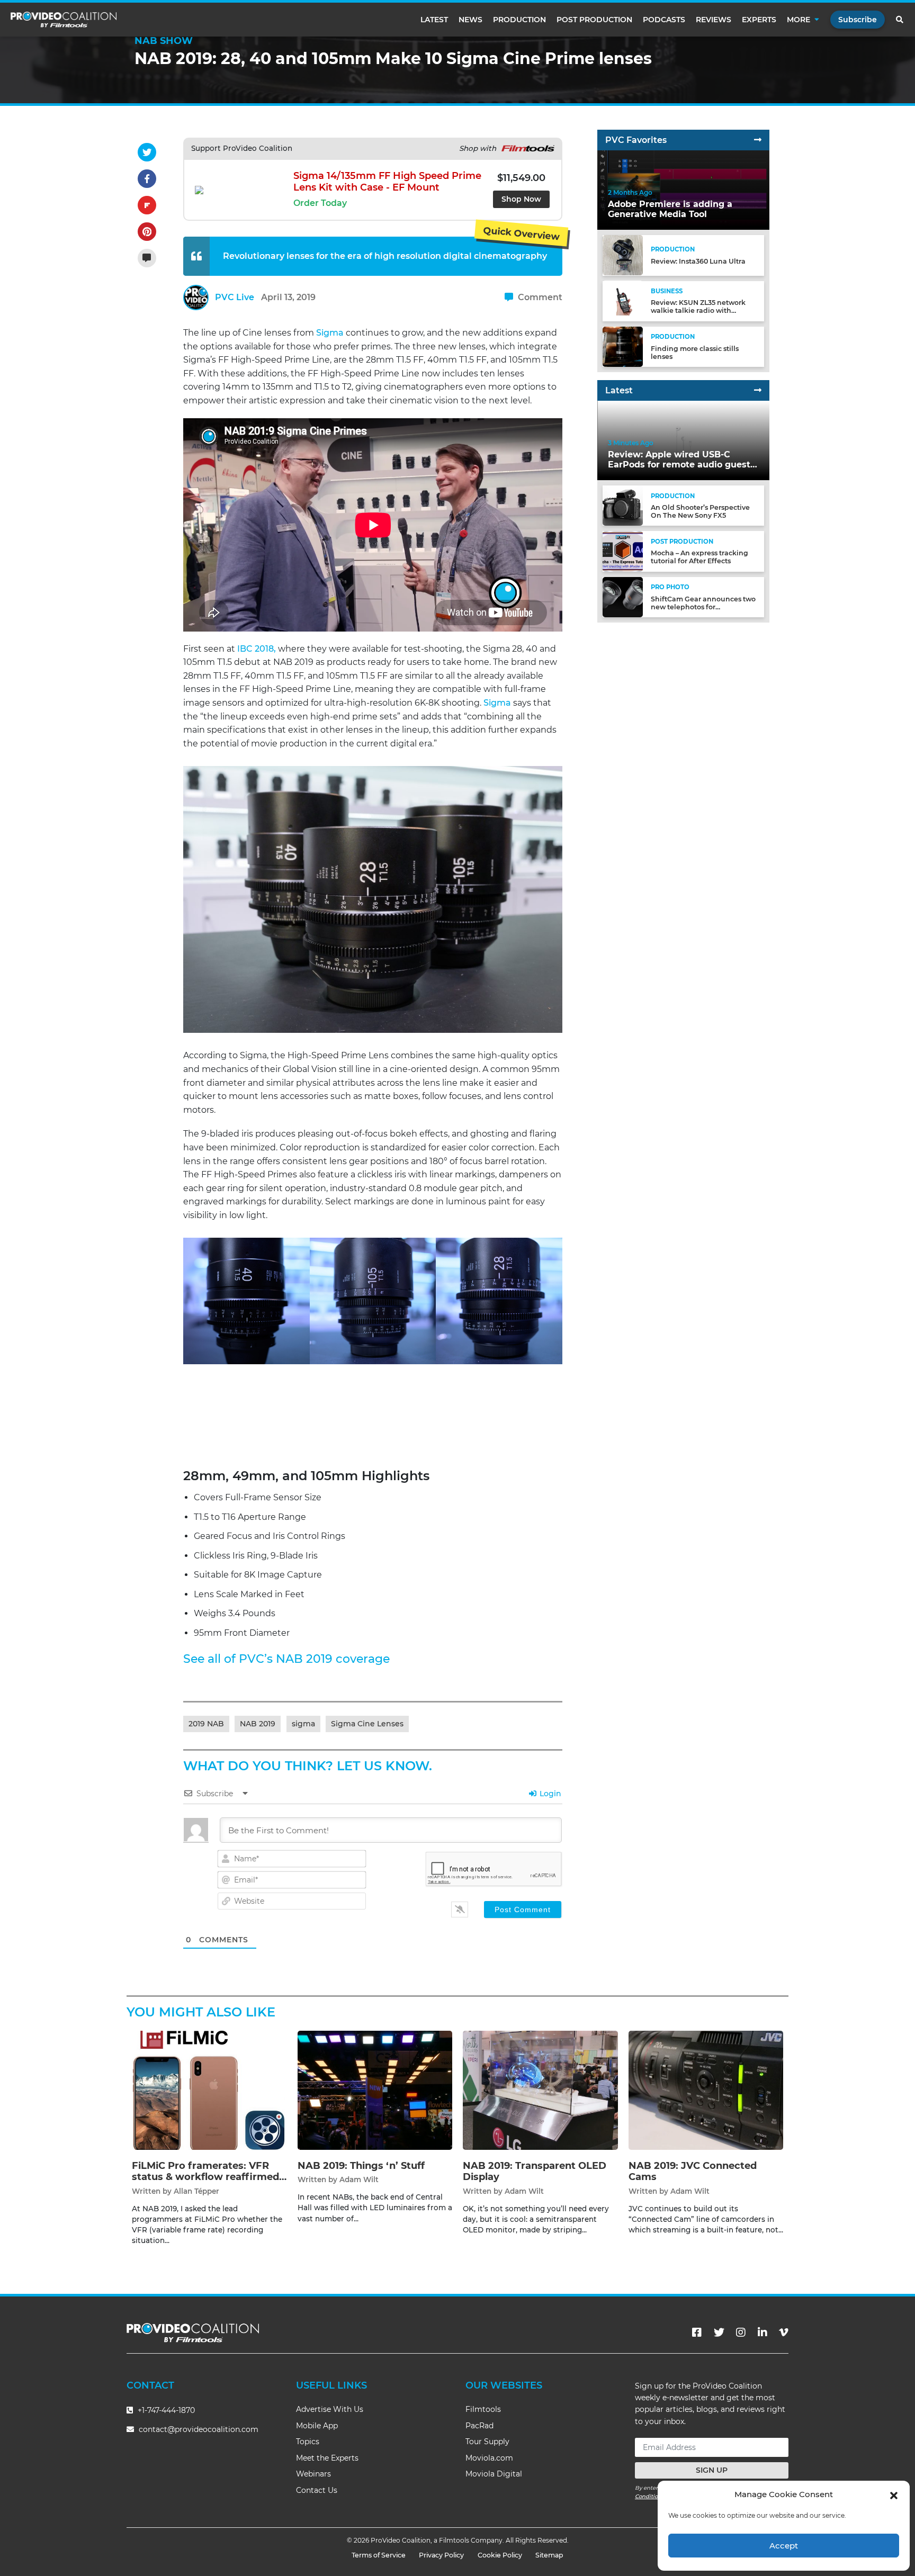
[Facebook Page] (697, 2332)
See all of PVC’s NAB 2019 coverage (286, 1659)
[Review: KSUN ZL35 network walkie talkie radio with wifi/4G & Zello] (623, 300)
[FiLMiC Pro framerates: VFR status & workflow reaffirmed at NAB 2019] (209, 2090)
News (470, 20)
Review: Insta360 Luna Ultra (698, 261)
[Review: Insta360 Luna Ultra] (623, 255)
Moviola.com (489, 2458)
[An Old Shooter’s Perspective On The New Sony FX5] (623, 505)
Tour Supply (487, 2442)
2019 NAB (206, 1724)
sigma (303, 1724)
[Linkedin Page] (762, 2332)
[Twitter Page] (719, 2332)
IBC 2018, (257, 649)
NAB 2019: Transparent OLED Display (535, 2172)
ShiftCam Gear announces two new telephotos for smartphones (703, 607)
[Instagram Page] (741, 2332)
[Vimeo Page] (784, 2332)
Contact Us (317, 2490)
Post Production (594, 20)
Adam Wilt (359, 2179)
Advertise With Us (330, 2409)
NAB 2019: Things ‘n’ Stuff (361, 2166)
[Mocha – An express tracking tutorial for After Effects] (623, 551)
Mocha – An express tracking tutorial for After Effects (699, 557)
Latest (434, 20)
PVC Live (235, 297)
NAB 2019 (258, 1724)
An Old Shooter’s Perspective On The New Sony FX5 (700, 511)
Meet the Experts (327, 2458)
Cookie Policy (500, 2555)
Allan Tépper (196, 2191)
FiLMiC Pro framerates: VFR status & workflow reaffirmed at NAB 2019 (205, 2177)
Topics (308, 2442)
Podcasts (664, 20)
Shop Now (521, 199)
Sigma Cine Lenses (367, 1724)
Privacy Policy (441, 2555)
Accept (784, 2546)
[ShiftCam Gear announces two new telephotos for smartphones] (623, 596)
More (799, 20)
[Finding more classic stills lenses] (623, 346)
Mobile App (317, 2426)
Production (519, 20)
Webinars (313, 2474)
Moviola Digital (494, 2474)
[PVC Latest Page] (758, 390)
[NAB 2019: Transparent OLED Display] (540, 2090)
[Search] (900, 20)
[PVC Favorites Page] (758, 140)
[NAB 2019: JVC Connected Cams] (706, 2090)
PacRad (479, 2426)
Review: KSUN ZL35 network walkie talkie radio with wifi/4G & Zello (698, 310)
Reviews (714, 20)
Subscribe (858, 20)
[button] (894, 2494)
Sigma (330, 333)
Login (549, 1794)
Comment (539, 297)
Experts (759, 20)
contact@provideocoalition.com (199, 2429)
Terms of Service (379, 2555)
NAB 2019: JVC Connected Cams (693, 2172)
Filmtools (483, 2409)
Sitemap (549, 2555)
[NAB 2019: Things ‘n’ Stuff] (375, 2090)
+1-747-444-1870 (165, 2410)
